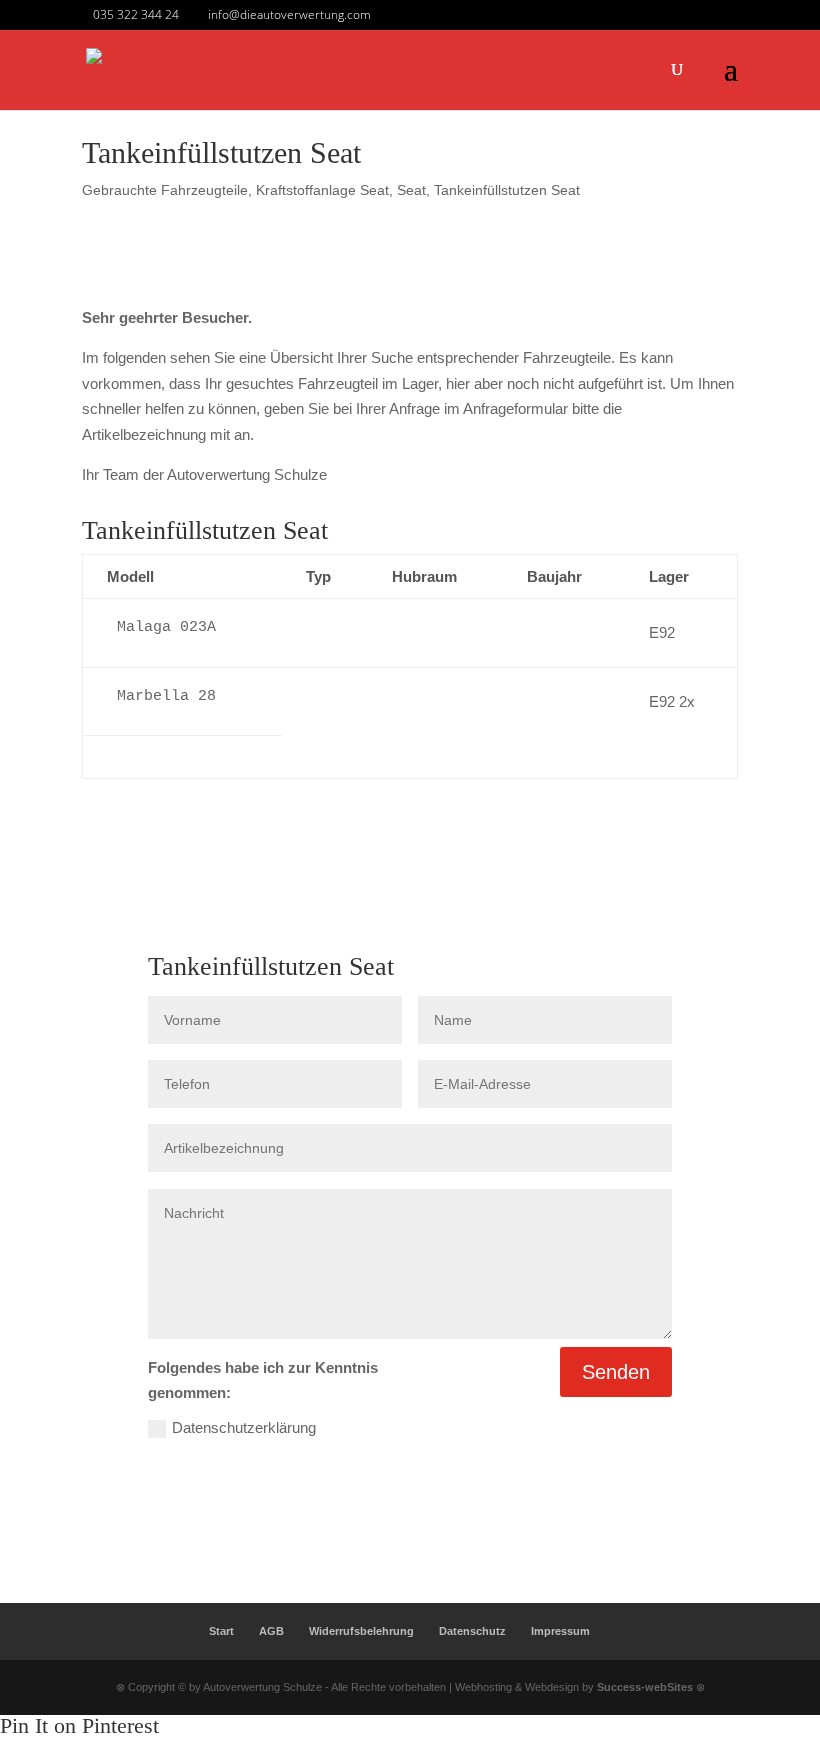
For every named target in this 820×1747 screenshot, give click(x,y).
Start (221, 1631)
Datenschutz (472, 1631)
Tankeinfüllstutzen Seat (507, 190)
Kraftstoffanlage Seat (322, 190)
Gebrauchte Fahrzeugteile (165, 190)
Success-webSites (645, 1687)
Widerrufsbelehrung (361, 1631)
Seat (411, 190)
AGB (271, 1631)
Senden (616, 1372)
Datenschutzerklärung (244, 1427)
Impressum (560, 1631)
